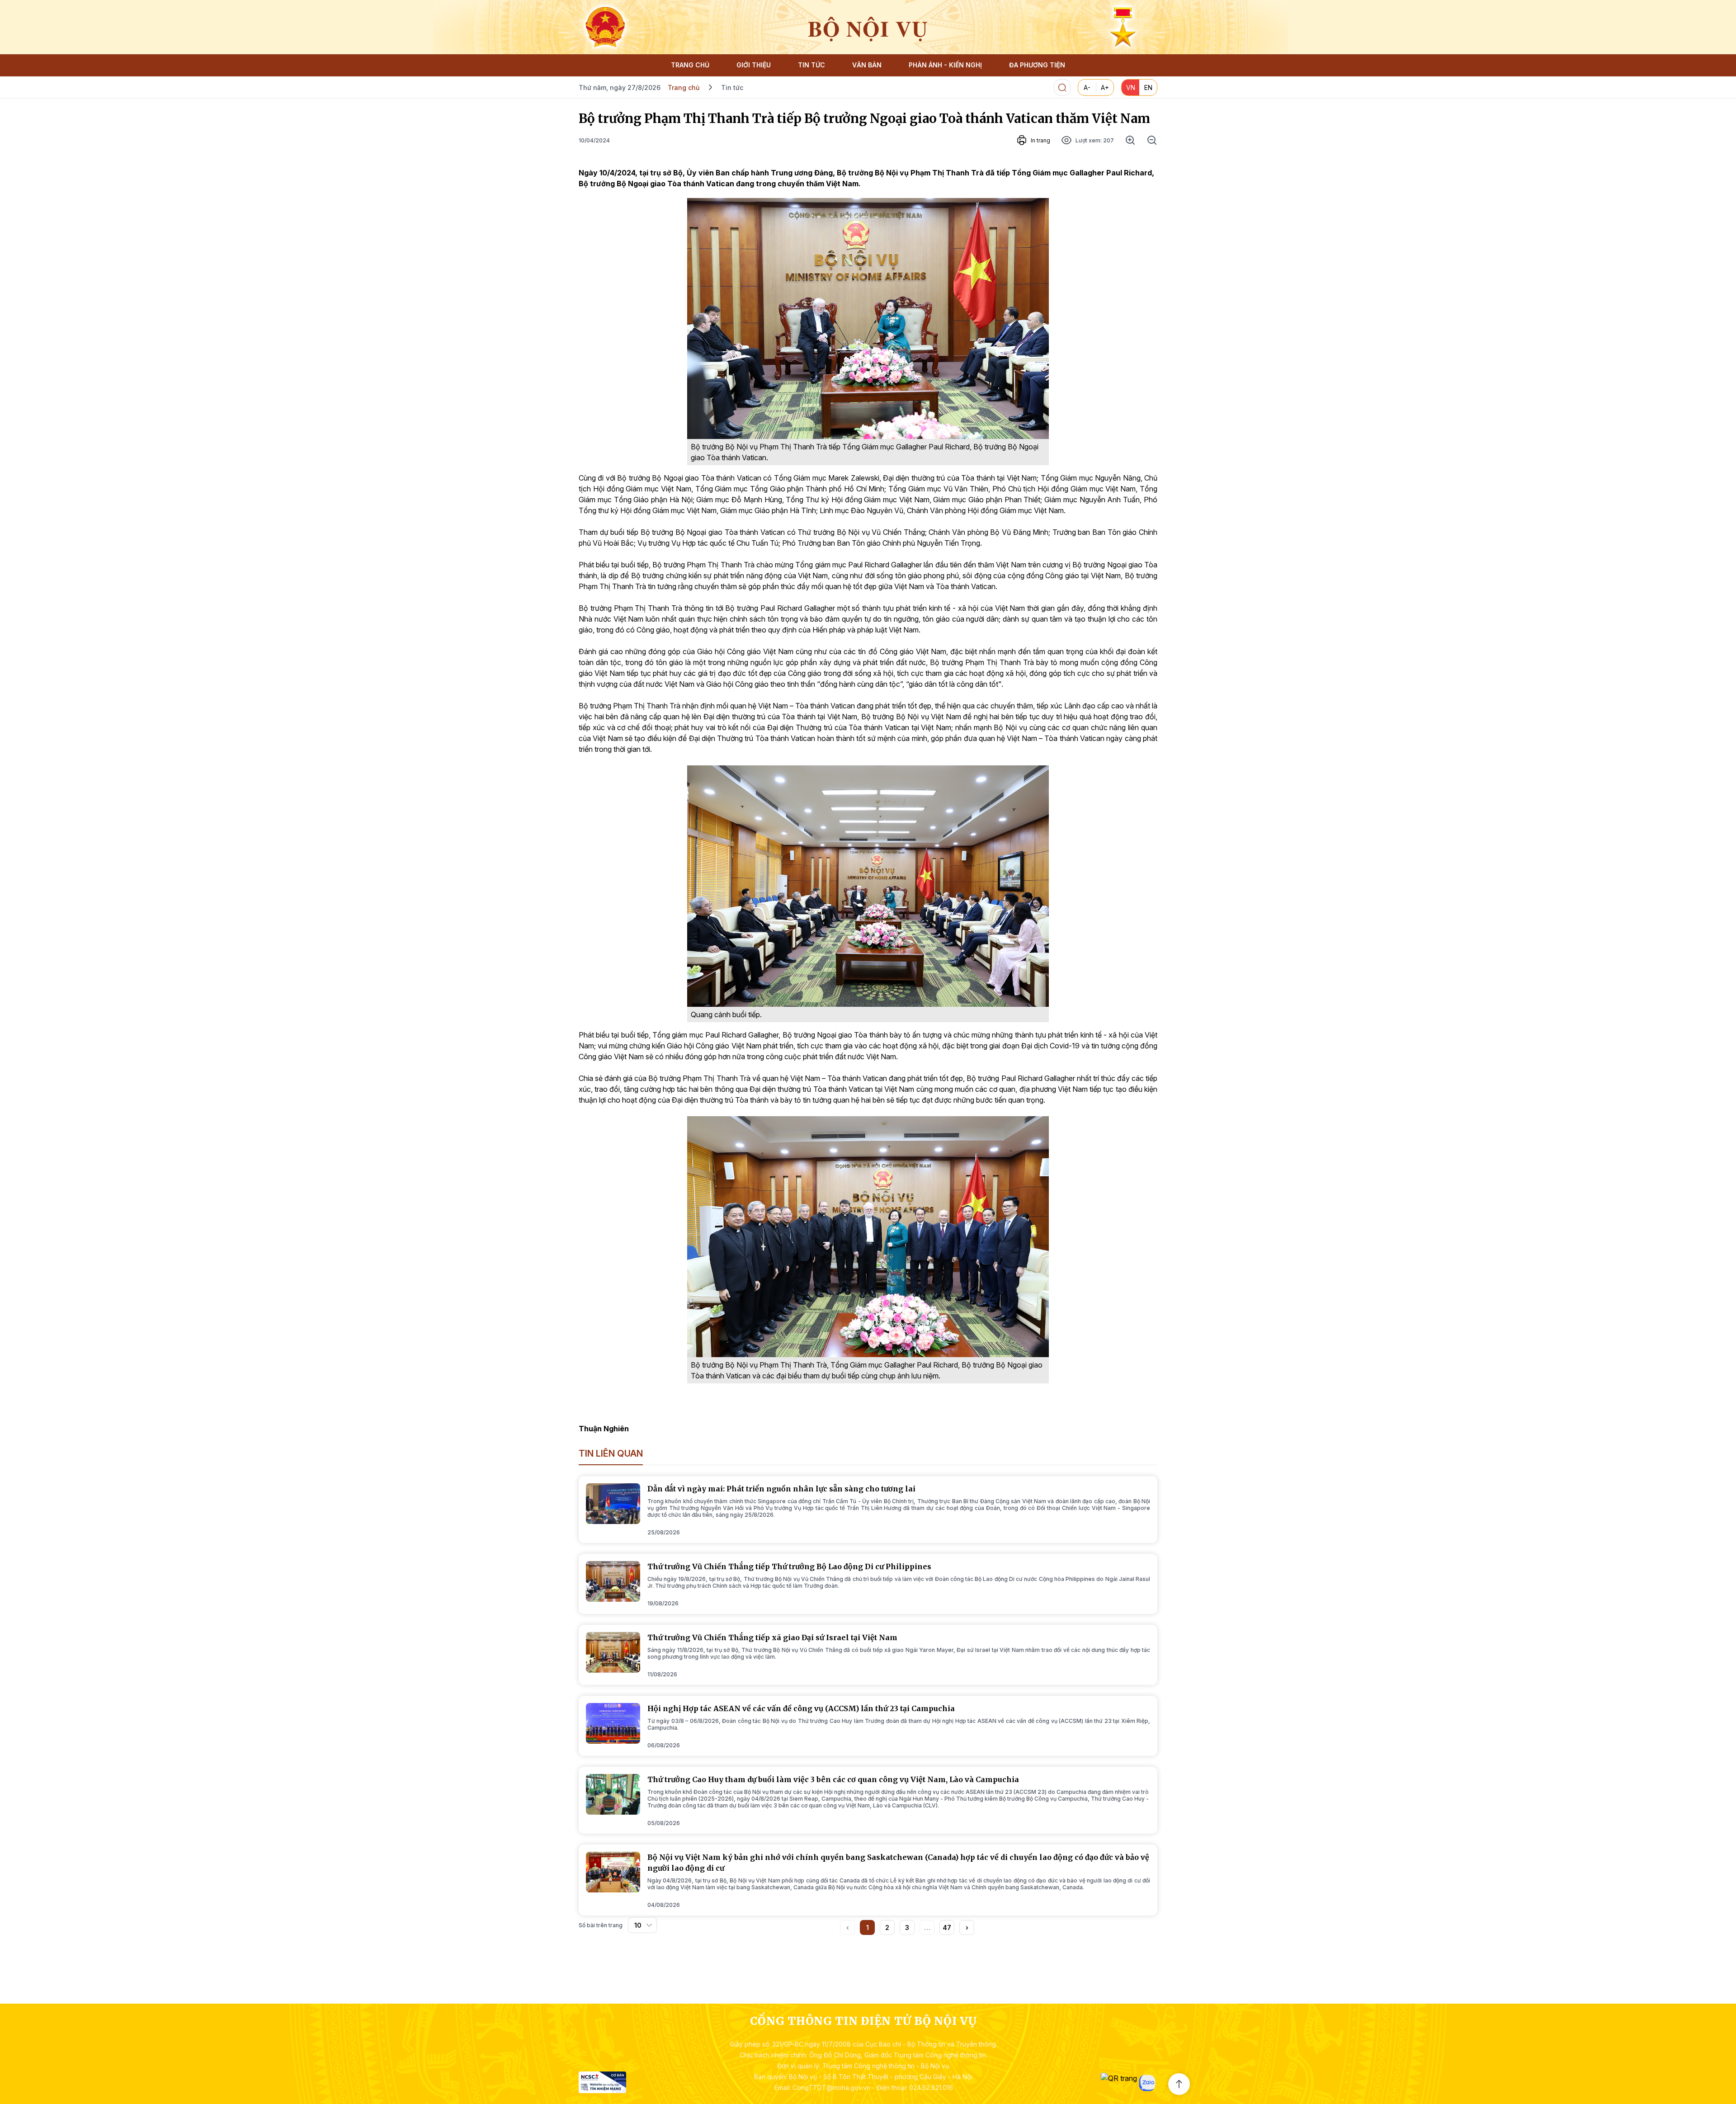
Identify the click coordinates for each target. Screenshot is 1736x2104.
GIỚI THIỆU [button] (754, 65)
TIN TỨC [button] (811, 65)
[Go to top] (1179, 2084)
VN (1131, 87)
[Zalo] (1147, 2083)
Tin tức (732, 87)
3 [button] (907, 1927)
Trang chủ (684, 87)
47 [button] (947, 1927)
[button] (967, 1927)
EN (1148, 87)
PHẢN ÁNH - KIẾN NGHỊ (945, 65)
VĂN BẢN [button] (867, 65)
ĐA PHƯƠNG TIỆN (1037, 65)
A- (1087, 87)
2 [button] (887, 1927)
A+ (1105, 87)
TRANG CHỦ (690, 65)
